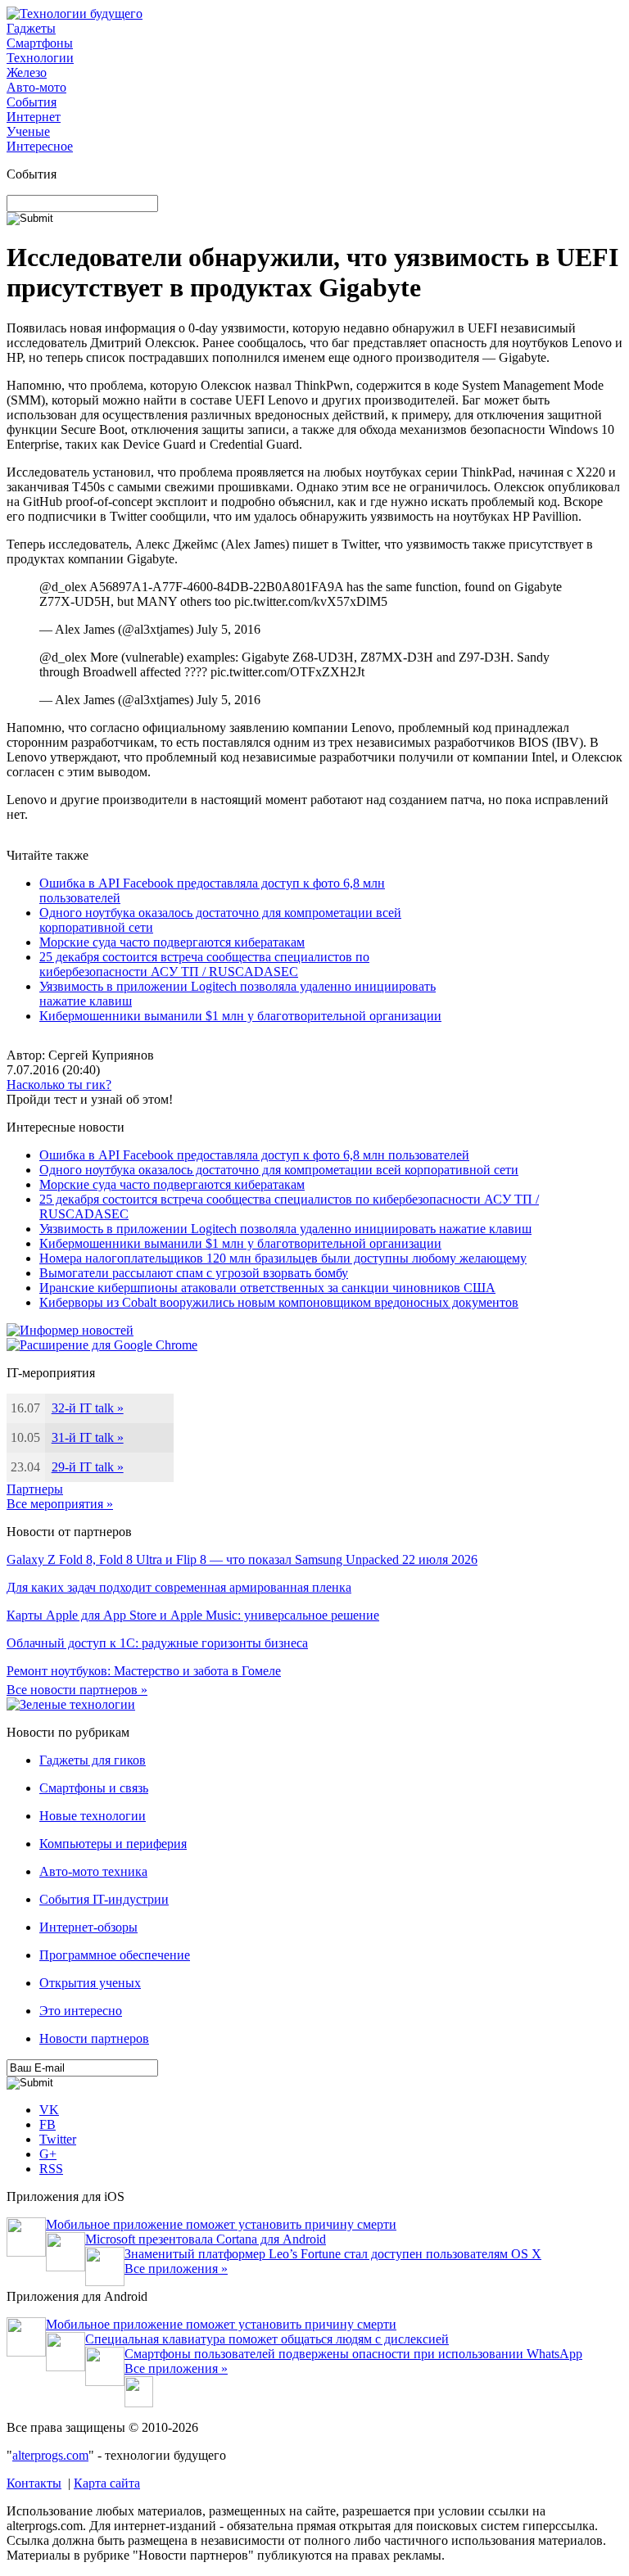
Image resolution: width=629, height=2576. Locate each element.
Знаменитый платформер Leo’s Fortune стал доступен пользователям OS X (333, 2254)
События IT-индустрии (104, 1899)
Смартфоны (40, 43)
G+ (48, 2154)
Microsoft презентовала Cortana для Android (206, 2239)
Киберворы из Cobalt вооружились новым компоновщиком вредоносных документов (279, 1302)
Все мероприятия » (60, 1504)
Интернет (34, 117)
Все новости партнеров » (77, 1690)
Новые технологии (93, 1816)
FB (48, 2124)
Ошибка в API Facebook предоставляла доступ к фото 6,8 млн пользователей (254, 1155)
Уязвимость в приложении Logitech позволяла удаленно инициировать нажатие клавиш (285, 1229)
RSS (51, 2169)
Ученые (28, 131)
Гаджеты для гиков (93, 1760)
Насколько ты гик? (59, 1085)
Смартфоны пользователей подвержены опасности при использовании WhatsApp (353, 2354)
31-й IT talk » (88, 1437)
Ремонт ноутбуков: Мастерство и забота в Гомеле (144, 1671)
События (32, 102)
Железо (27, 72)
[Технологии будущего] (75, 14)
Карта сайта (107, 2483)
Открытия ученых (90, 1983)
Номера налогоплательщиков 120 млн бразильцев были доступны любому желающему (283, 1258)
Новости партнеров (94, 2038)
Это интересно (81, 2011)
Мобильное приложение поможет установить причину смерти (221, 2224)
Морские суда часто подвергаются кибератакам (172, 942)
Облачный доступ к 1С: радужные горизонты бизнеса (157, 1643)
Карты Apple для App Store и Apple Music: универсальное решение (193, 1615)
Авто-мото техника (93, 1871)
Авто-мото (36, 87)
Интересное (40, 146)
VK (49, 2110)
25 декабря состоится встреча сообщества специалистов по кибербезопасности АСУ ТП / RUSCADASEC (204, 964)
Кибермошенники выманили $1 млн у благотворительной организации (240, 1016)
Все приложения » (176, 2269)
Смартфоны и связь (94, 1788)
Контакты (34, 2483)
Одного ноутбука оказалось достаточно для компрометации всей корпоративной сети (279, 1170)
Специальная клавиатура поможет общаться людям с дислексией (267, 2339)
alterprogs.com (50, 2455)
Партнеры (35, 1489)
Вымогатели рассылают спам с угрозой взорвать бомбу (194, 1273)
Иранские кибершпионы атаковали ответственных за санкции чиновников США (267, 1288)
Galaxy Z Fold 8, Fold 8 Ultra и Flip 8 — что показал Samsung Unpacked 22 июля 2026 (242, 1559)
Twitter (58, 2139)
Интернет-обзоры (88, 1927)
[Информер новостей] (70, 1330)
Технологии (40, 58)
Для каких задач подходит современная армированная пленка (179, 1587)
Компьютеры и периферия (113, 1844)
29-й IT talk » (88, 1467)
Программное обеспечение (115, 1955)
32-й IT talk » (88, 1408)
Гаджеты (31, 28)
